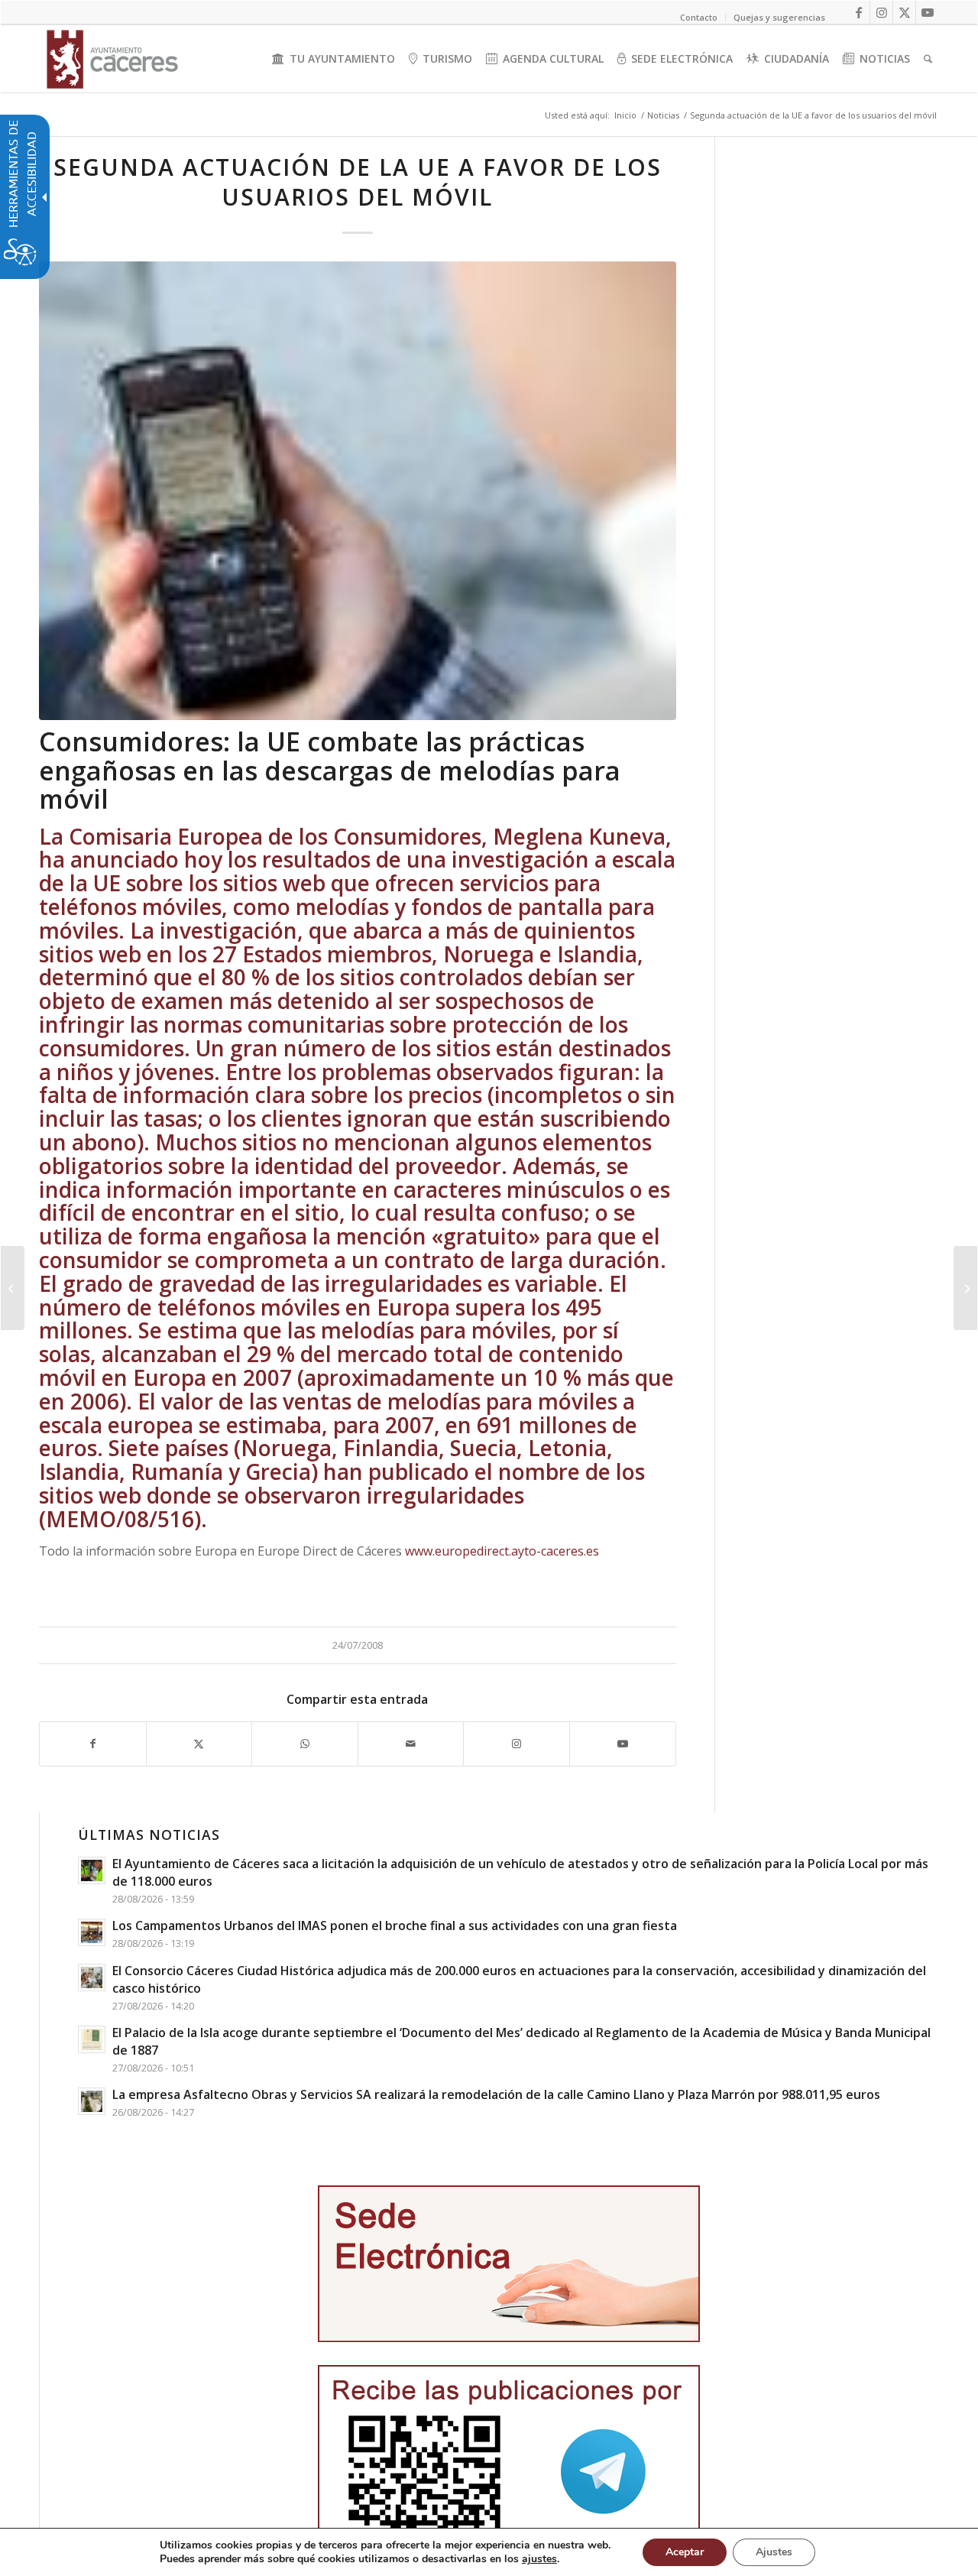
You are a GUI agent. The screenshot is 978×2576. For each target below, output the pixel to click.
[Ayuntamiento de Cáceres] (112, 59)
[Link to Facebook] (858, 12)
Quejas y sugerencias (779, 17)
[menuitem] (334, 59)
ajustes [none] (539, 2559)
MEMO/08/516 (120, 1519)
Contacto (699, 17)
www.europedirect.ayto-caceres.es (502, 1551)
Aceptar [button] (685, 2552)
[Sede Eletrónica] (509, 2264)
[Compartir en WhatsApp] (305, 1744)
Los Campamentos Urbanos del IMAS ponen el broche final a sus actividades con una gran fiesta (395, 1926)
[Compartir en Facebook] (93, 1744)
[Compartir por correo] (411, 1744)
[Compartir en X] (199, 1744)
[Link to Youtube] (928, 12)
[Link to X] (904, 12)
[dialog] (489, 2552)
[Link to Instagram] (881, 12)
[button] (13, 1288)
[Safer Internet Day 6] (358, 491)
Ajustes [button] (774, 2552)
